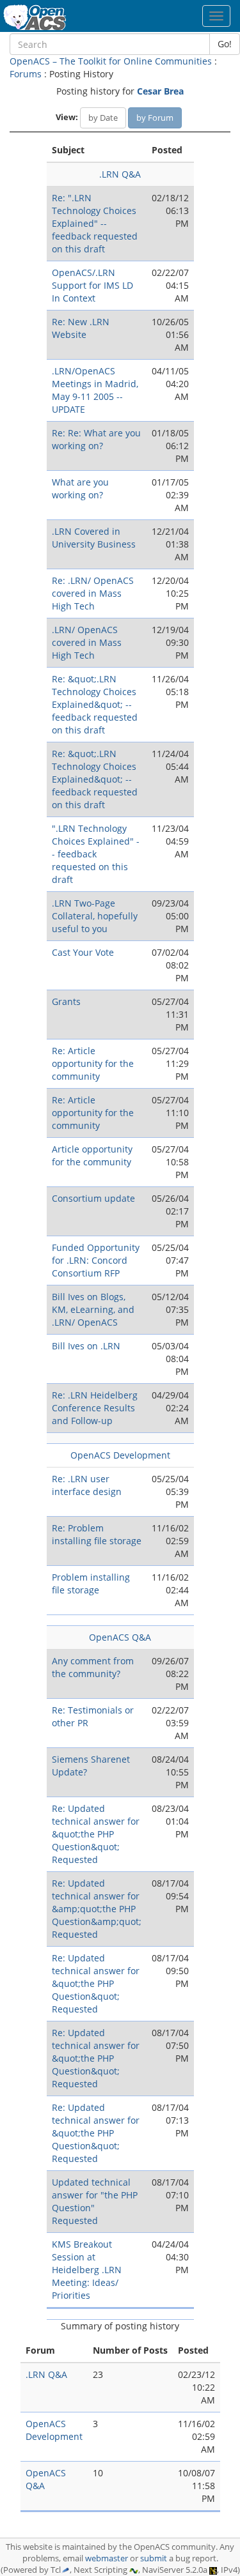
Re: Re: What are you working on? (96, 439)
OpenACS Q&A (120, 1637)
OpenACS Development (120, 1455)
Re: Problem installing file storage (97, 1534)
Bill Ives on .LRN (86, 1346)
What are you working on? (80, 488)
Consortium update (93, 1198)
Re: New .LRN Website (81, 328)
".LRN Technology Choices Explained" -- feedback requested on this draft (96, 854)
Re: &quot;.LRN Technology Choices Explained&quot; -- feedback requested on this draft (95, 704)
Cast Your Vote (83, 952)
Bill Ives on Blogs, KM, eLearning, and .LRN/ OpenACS (93, 1309)
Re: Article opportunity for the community (93, 1063)
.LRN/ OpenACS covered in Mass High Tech (87, 642)
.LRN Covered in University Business (94, 538)
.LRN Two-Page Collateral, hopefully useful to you (95, 916)
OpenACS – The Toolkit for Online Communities (111, 61)
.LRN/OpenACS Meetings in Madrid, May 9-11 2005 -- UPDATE (95, 390)
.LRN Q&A (120, 174)
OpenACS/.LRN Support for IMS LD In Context (92, 285)
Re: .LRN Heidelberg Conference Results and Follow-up (95, 1408)
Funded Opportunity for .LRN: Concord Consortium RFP (96, 1260)
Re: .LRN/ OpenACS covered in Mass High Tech (93, 593)
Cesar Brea (160, 91)
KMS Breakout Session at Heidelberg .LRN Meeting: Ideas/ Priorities (87, 2270)
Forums (26, 74)
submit (154, 2558)
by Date (103, 118)
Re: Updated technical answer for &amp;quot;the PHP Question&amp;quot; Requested (97, 1909)
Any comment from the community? (93, 1667)
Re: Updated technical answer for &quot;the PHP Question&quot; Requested (96, 1834)
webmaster (107, 2558)
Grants (66, 1001)
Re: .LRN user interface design (87, 1485)
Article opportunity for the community (92, 1155)
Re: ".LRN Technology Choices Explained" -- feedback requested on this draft (95, 223)
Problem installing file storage (91, 1583)
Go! (225, 44)
